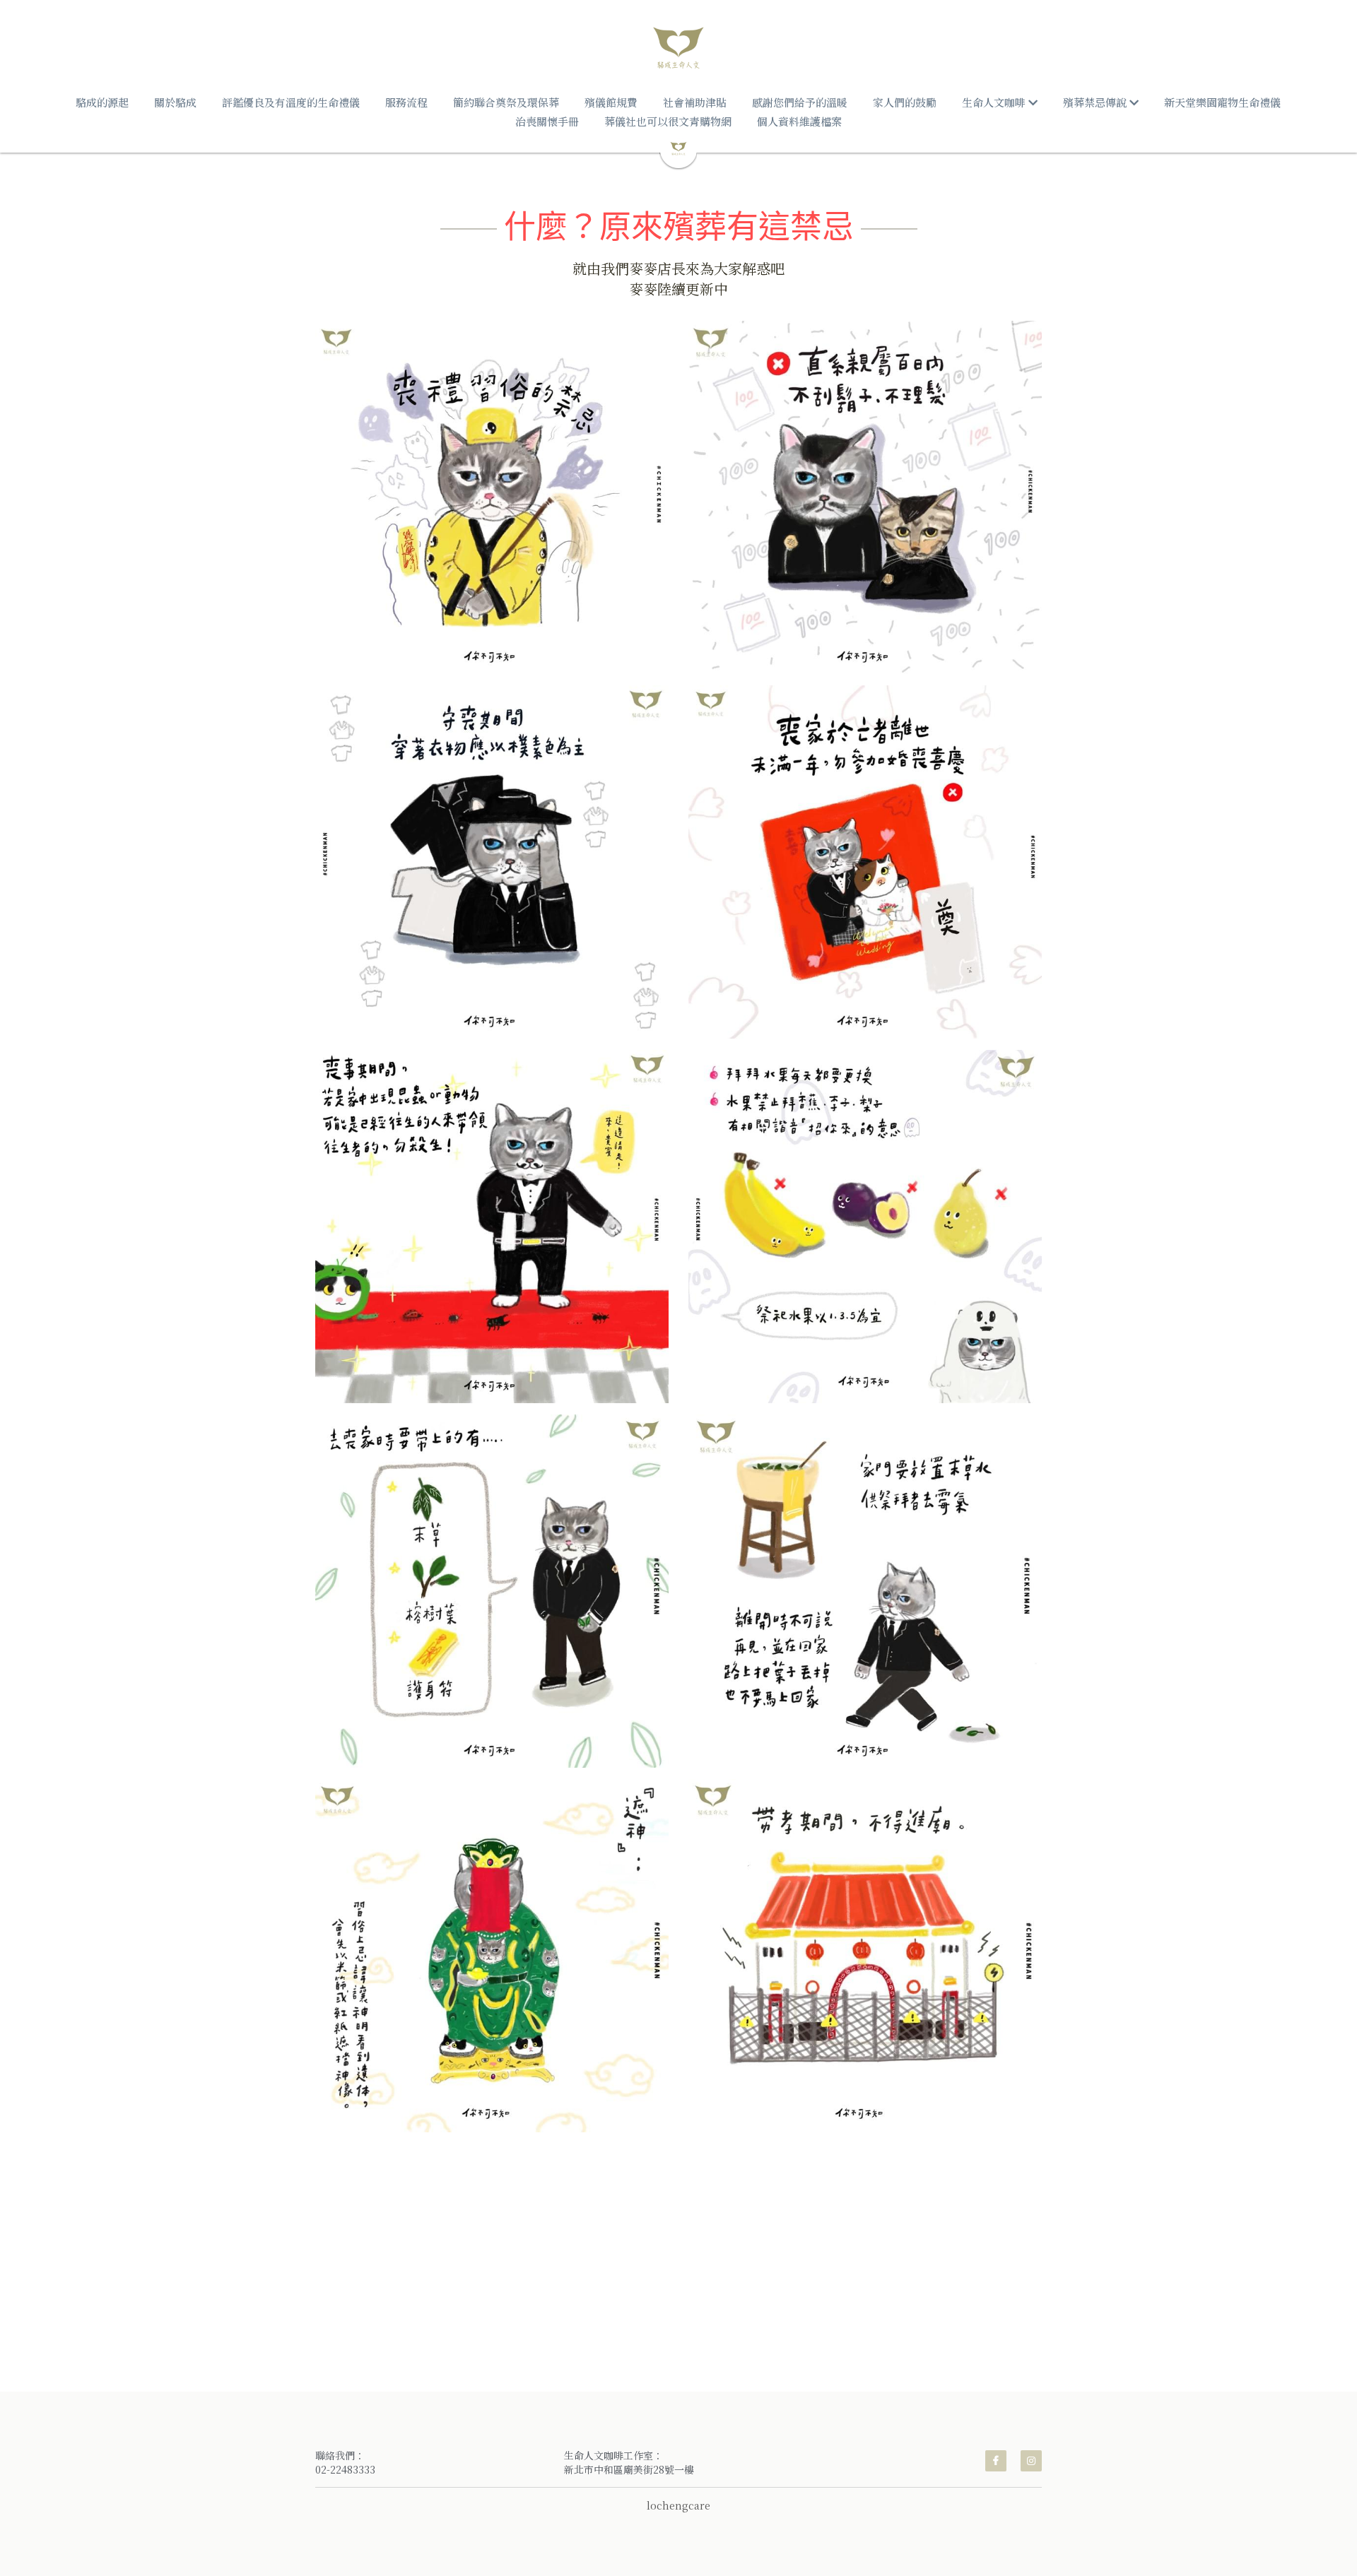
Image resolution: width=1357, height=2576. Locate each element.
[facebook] (996, 2461)
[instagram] (1031, 2461)
